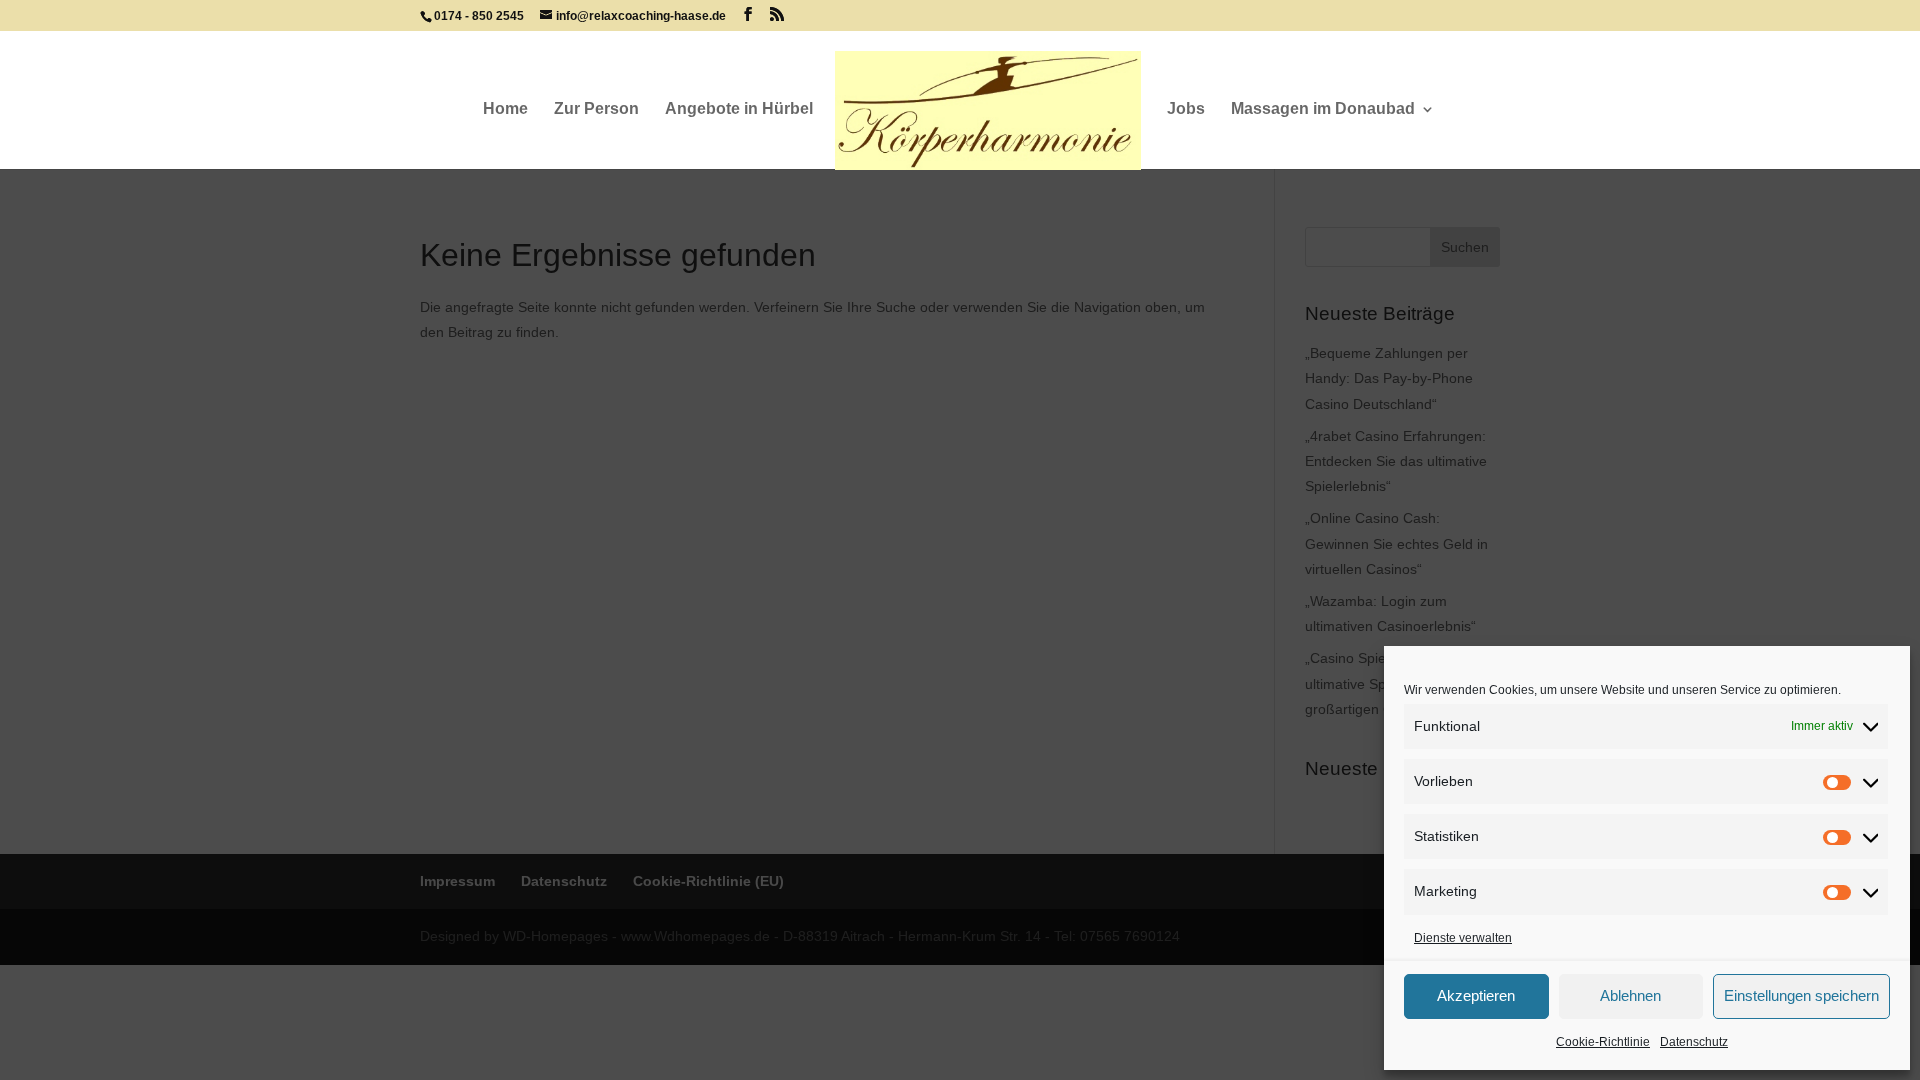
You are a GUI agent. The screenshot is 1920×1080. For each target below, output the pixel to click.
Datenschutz (1694, 1042)
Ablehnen (1630, 995)
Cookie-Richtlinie (1603, 1042)
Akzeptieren (1476, 995)
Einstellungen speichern (1801, 995)
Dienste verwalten (1463, 938)
